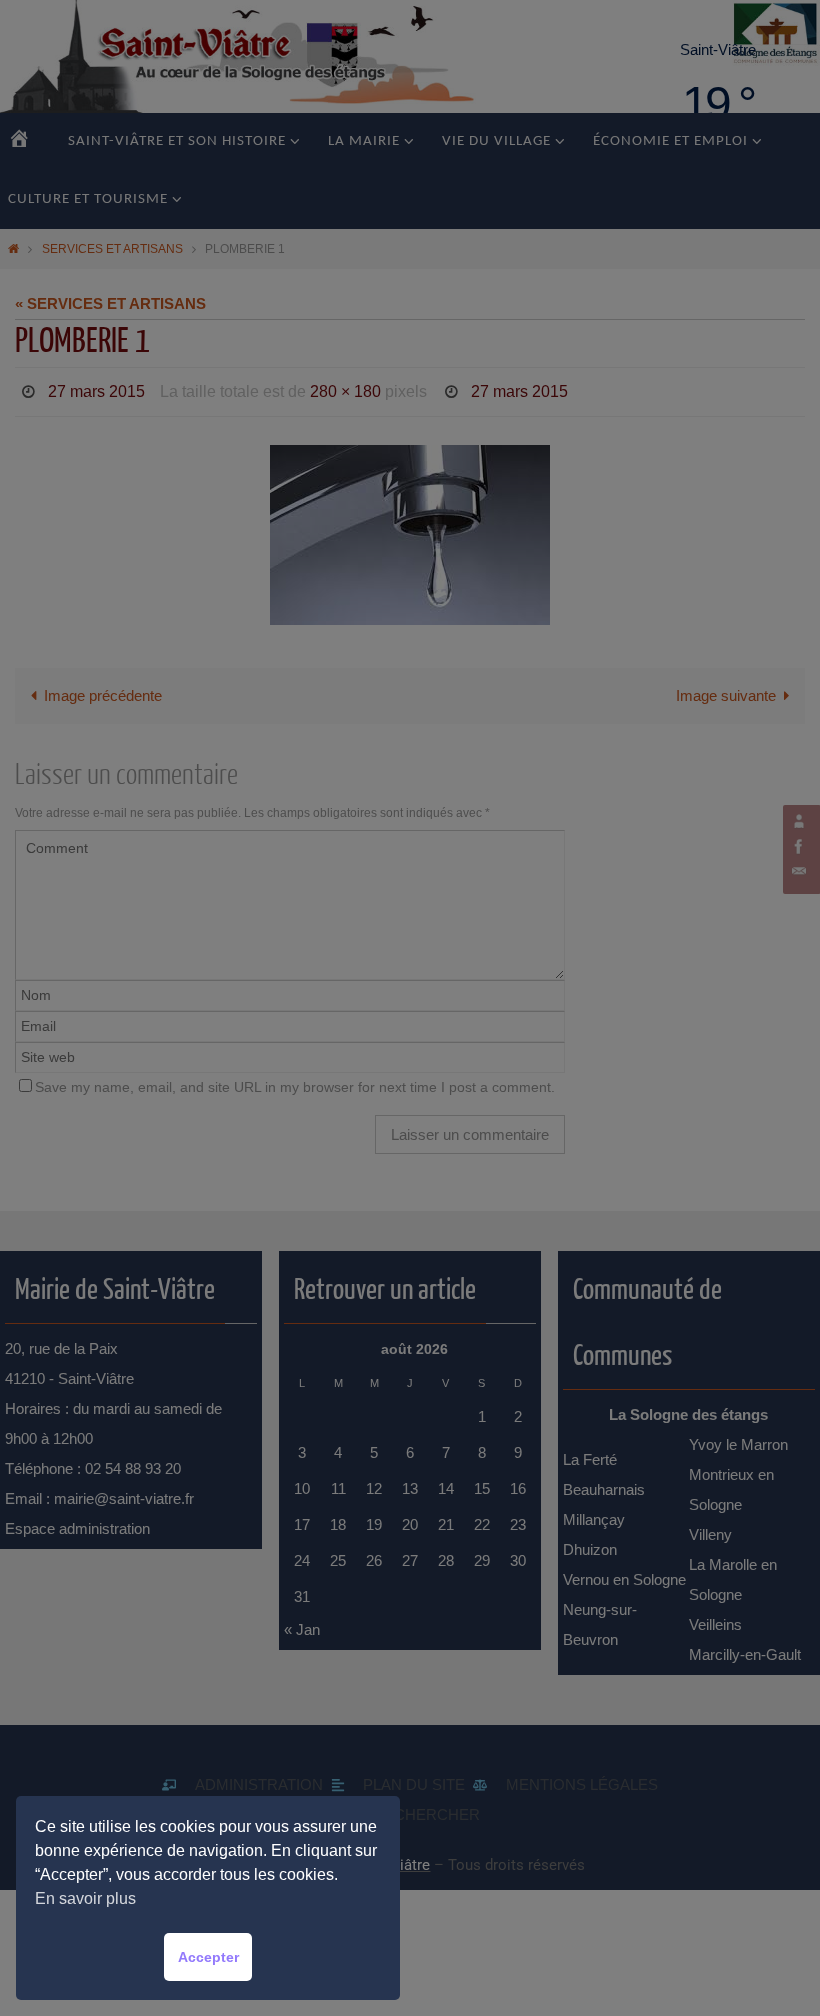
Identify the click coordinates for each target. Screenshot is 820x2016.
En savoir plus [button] (85, 1898)
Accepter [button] (208, 1957)
